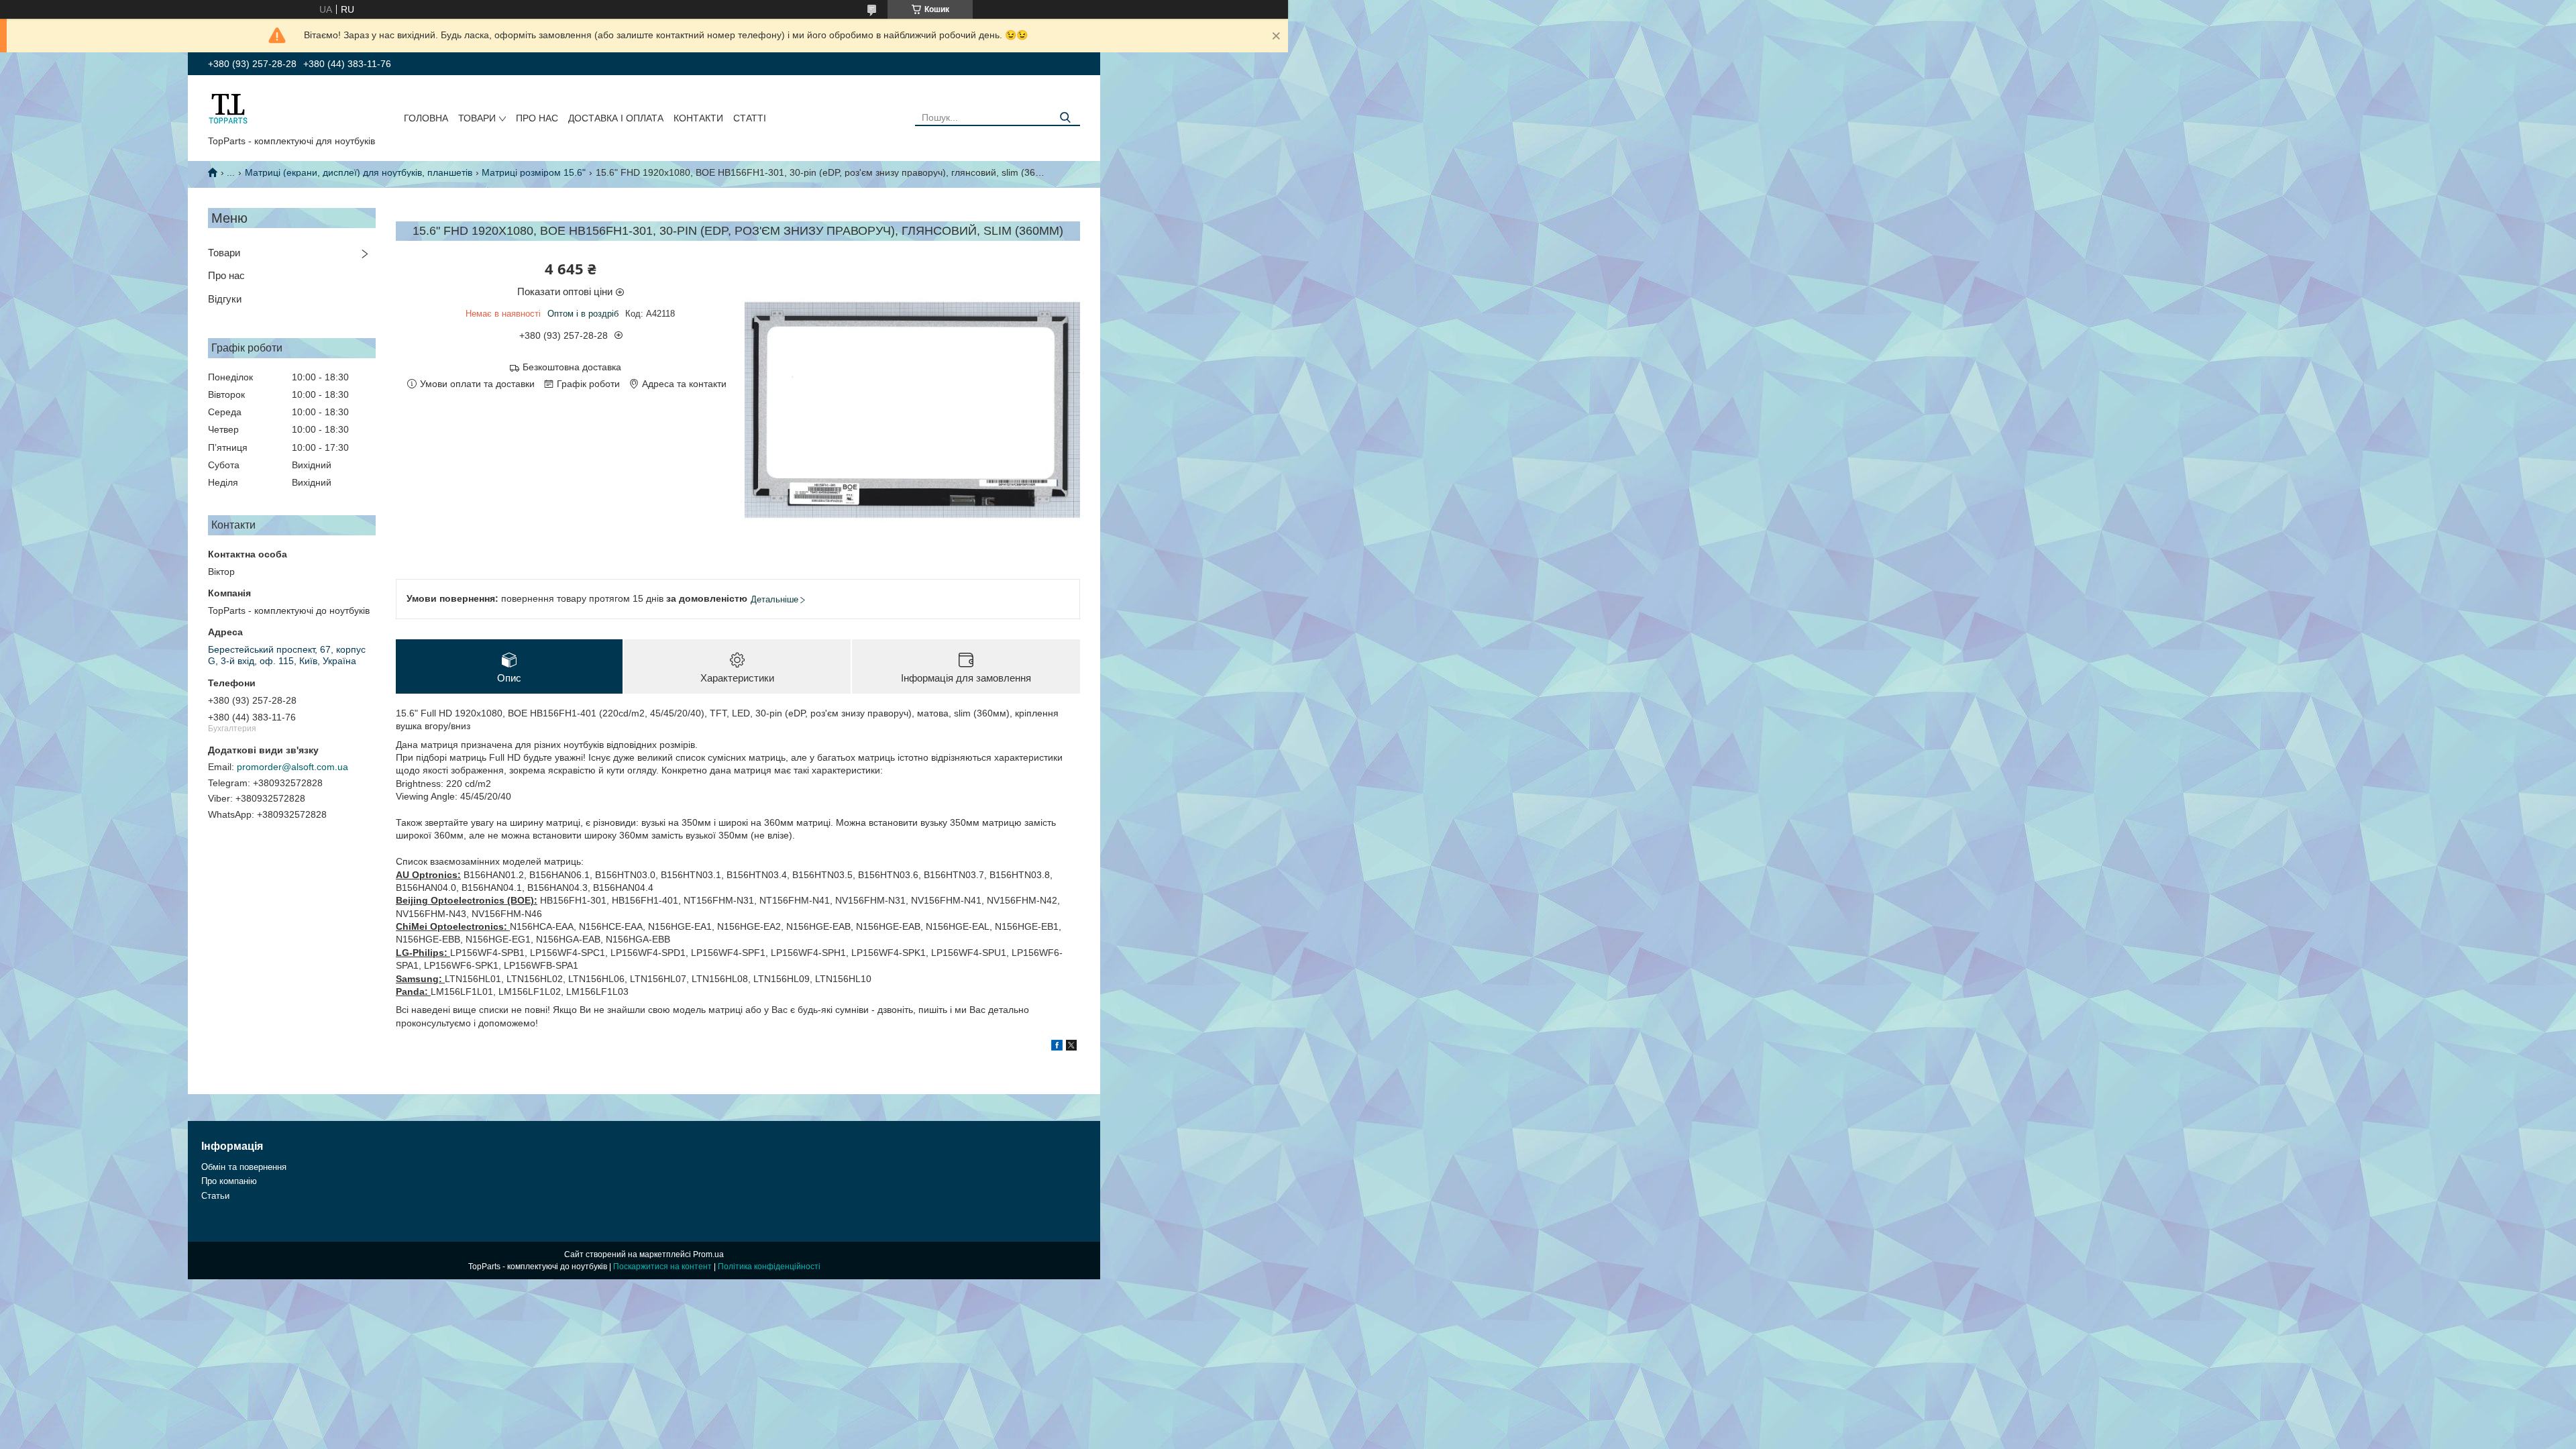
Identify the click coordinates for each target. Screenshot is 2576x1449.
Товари (477, 118)
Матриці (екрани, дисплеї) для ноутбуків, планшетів (359, 172)
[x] (1071, 1047)
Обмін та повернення (244, 1167)
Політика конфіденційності (769, 1267)
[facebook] (1057, 1047)
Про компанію (229, 1181)
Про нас (537, 118)
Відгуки (225, 299)
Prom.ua (708, 1254)
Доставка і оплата (616, 118)
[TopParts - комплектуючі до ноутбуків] (228, 108)
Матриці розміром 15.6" (534, 172)
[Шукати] (1065, 118)
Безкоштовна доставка (572, 367)
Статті (750, 118)
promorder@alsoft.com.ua (292, 767)
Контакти (698, 118)
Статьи (215, 1196)
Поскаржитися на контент (662, 1267)
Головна (426, 118)
